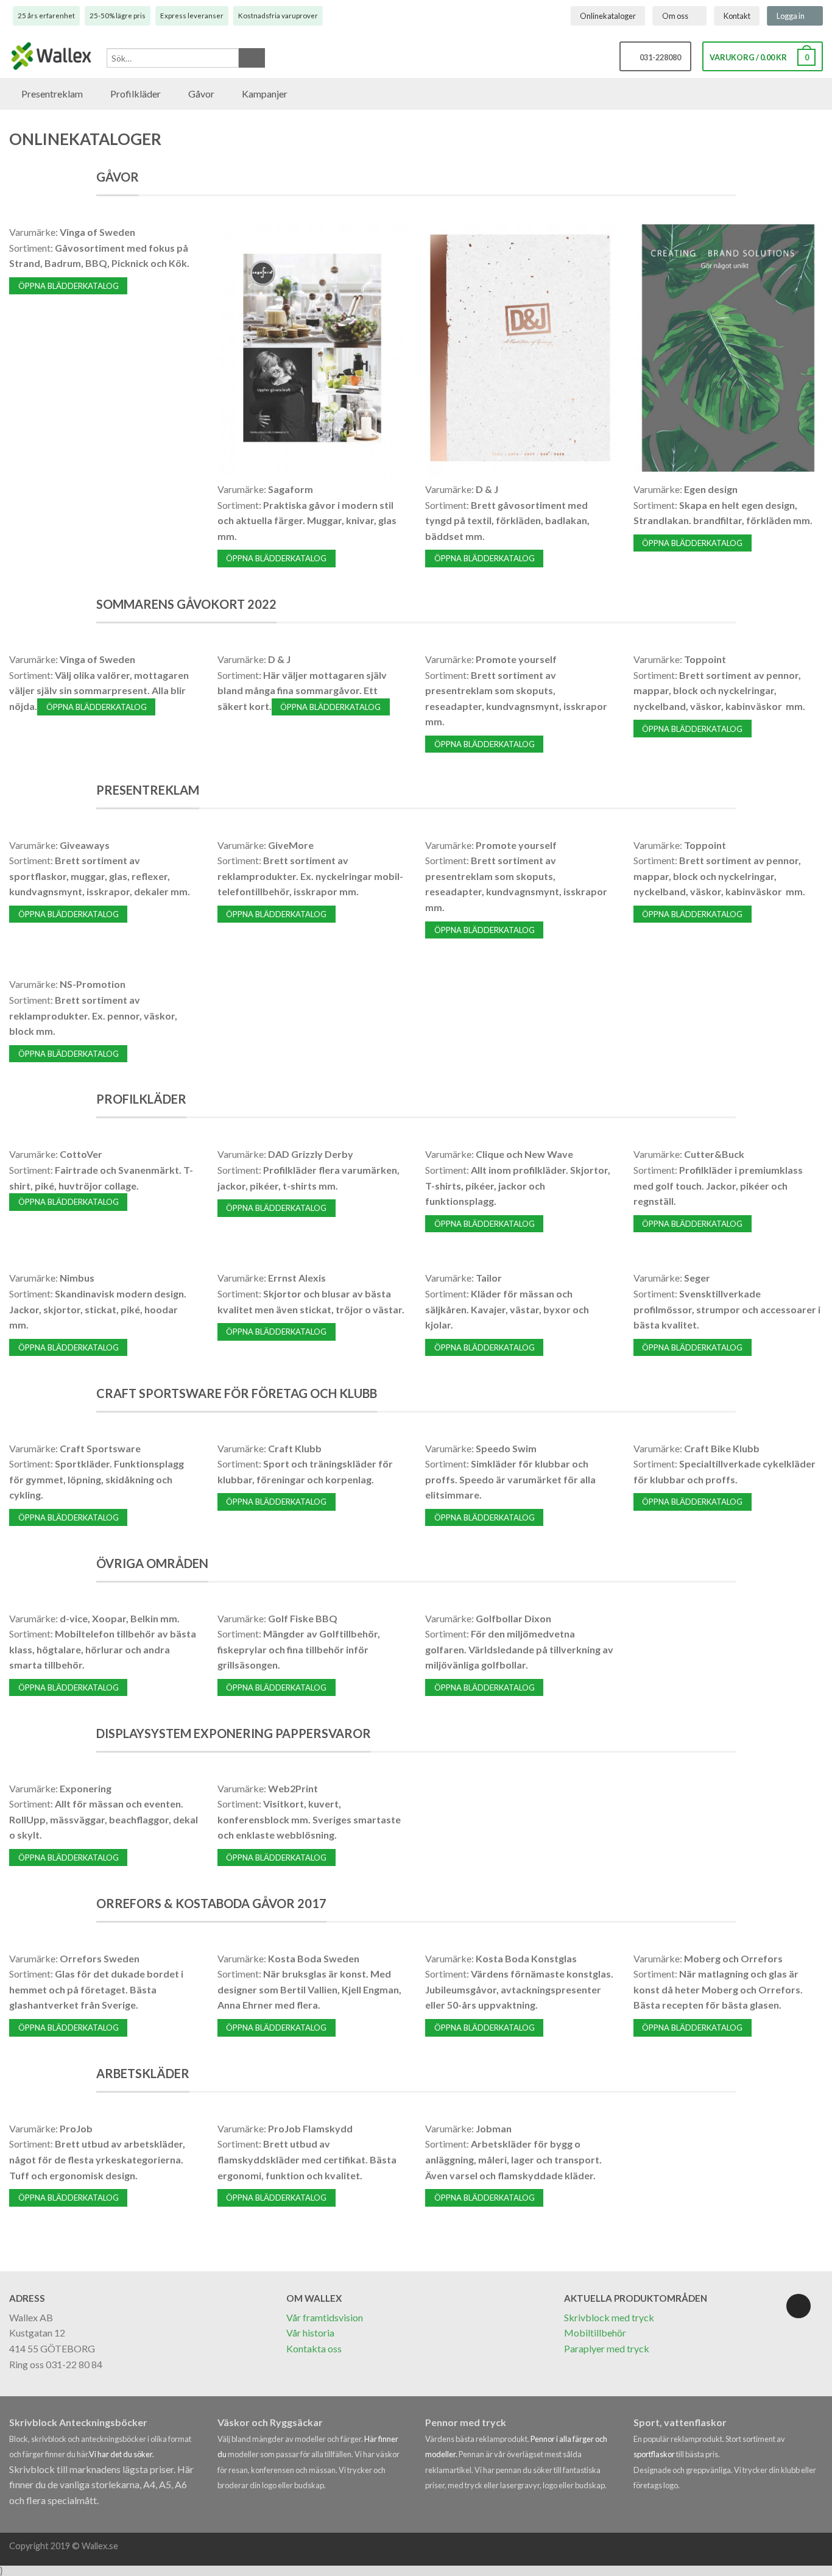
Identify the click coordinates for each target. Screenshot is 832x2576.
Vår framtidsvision (325, 2317)
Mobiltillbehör (595, 2333)
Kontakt (737, 16)
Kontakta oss (314, 2348)
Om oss (675, 16)
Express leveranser (192, 16)
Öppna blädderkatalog (69, 286)
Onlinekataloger (608, 16)
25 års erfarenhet (46, 16)
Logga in (791, 16)
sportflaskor (655, 2454)
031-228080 (658, 57)
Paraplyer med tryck (607, 2348)
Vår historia (310, 2333)
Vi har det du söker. (122, 2454)
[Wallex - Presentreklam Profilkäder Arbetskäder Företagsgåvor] (52, 57)
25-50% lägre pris (118, 16)
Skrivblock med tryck (609, 2317)
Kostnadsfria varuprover (278, 16)
